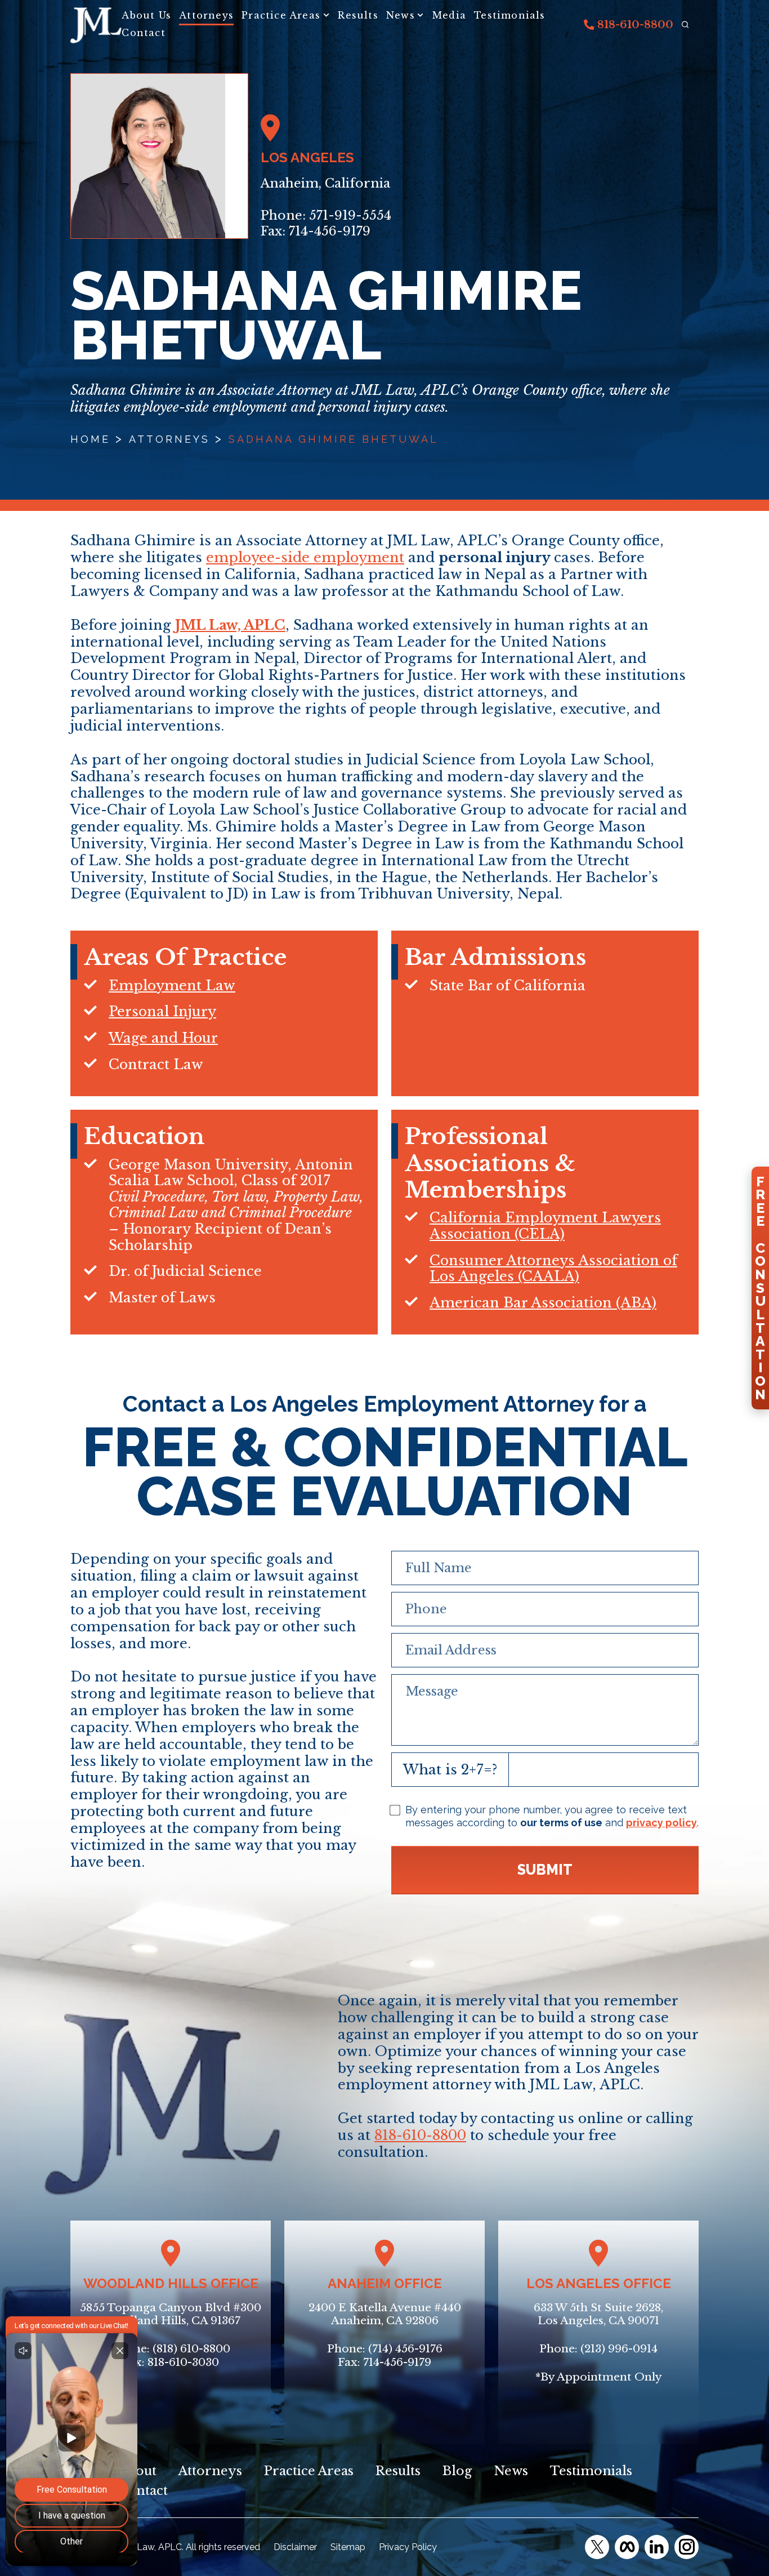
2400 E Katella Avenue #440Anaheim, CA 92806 (385, 2314)
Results (358, 15)
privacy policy (661, 1823)
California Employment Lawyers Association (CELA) (545, 1226)
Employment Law (172, 986)
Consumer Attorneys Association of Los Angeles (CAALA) (553, 1269)
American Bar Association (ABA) (543, 1303)
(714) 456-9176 (405, 2349)
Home (90, 439)
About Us (146, 15)
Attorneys (206, 15)
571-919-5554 (350, 215)
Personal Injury (162, 1011)
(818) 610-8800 (191, 2349)
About (137, 2471)
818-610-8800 (634, 25)
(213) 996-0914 (619, 2349)
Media (449, 15)
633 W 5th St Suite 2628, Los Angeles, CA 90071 (598, 2314)
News (401, 15)
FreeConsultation (760, 1288)
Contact (143, 33)
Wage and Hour (163, 1038)
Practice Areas (281, 15)
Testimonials (509, 15)
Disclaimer (295, 2547)
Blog (457, 2471)
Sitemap (348, 2547)
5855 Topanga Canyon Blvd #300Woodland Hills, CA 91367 (171, 2314)
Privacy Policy (408, 2547)
